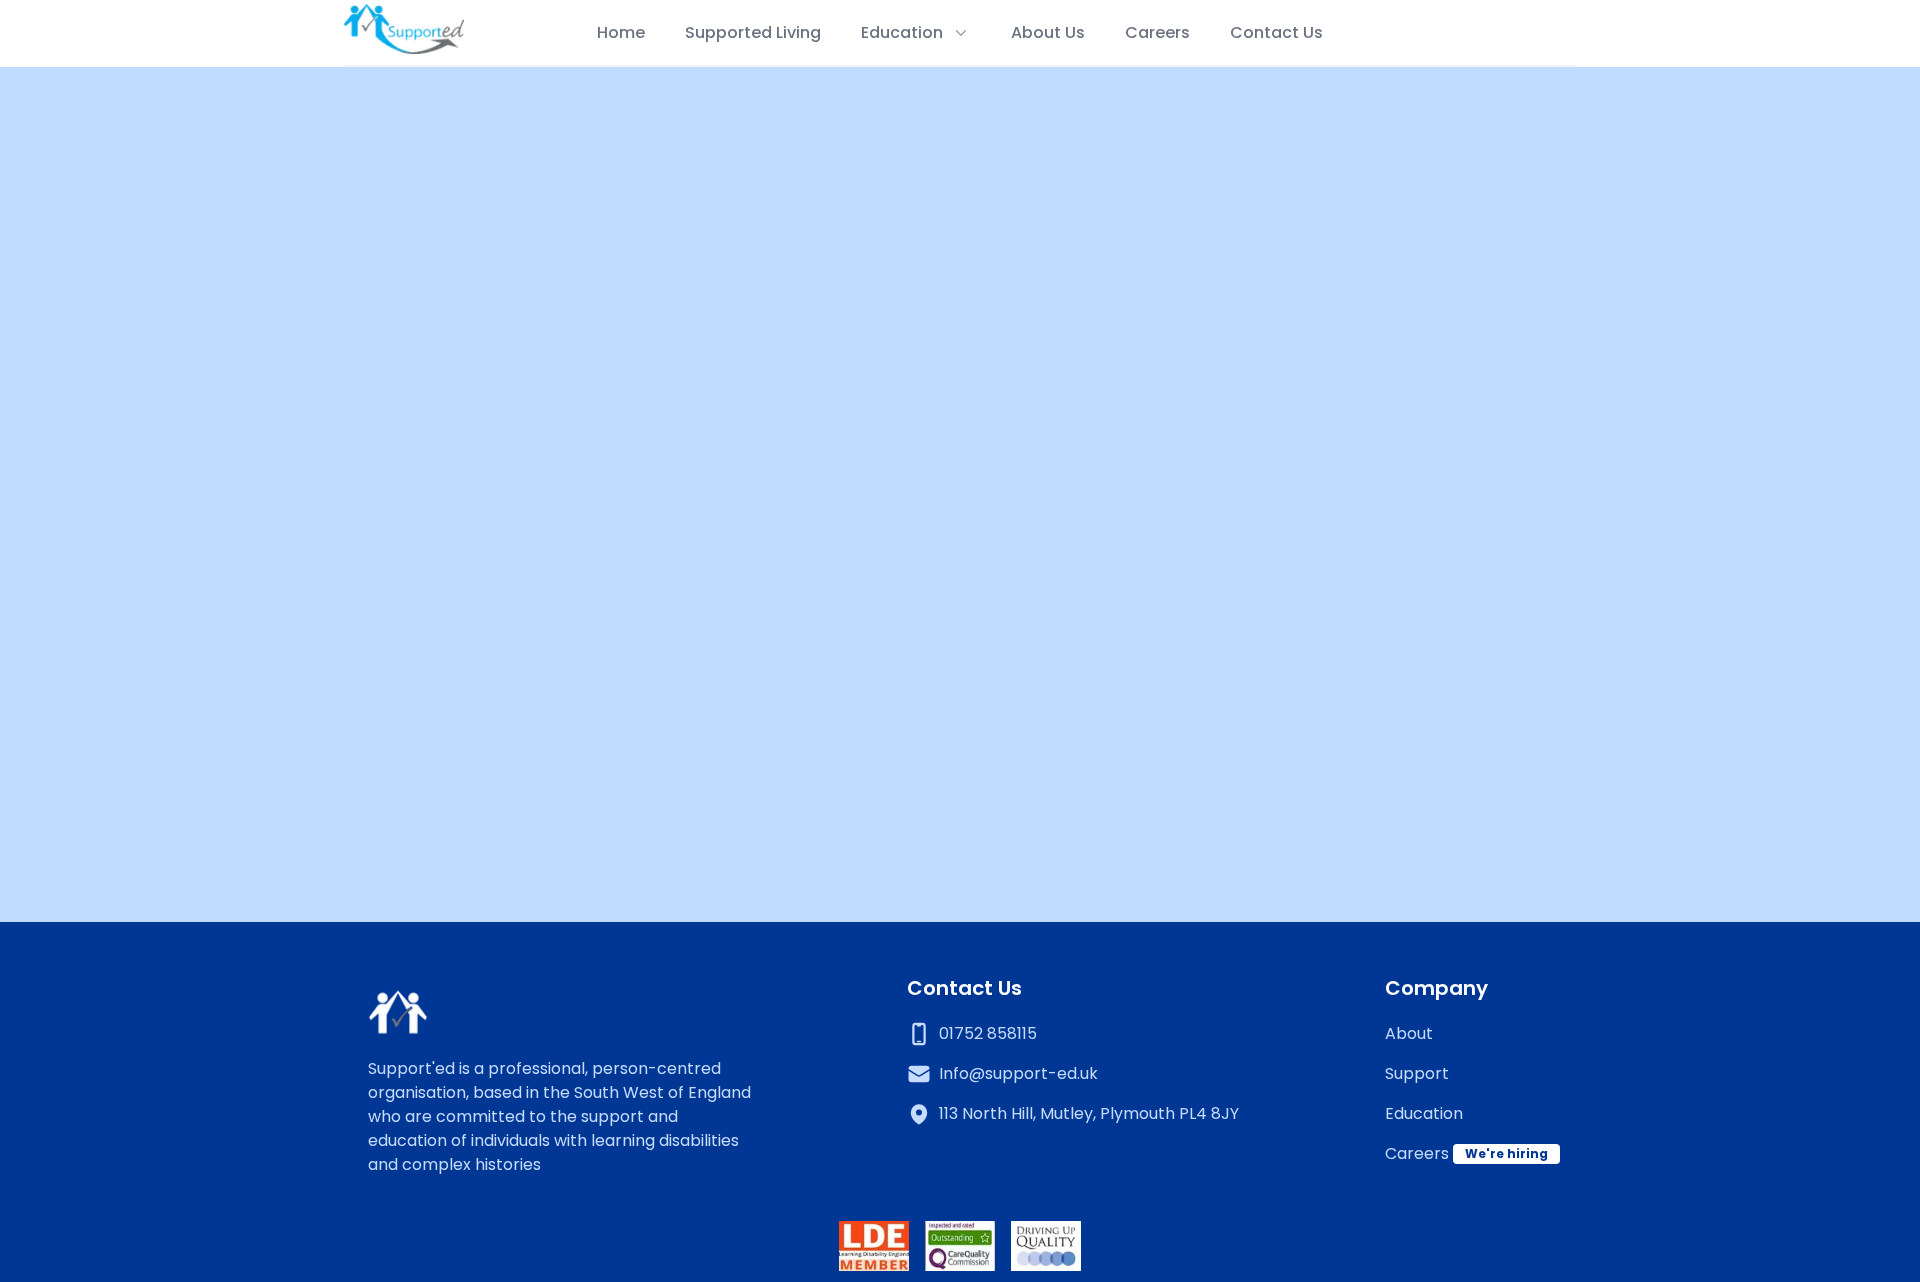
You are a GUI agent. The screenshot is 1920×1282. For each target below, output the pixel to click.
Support (1417, 1073)
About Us (1048, 32)
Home (621, 32)
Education (1424, 1113)
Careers (1157, 32)
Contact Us (1276, 32)
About (1409, 1033)
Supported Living (753, 32)
